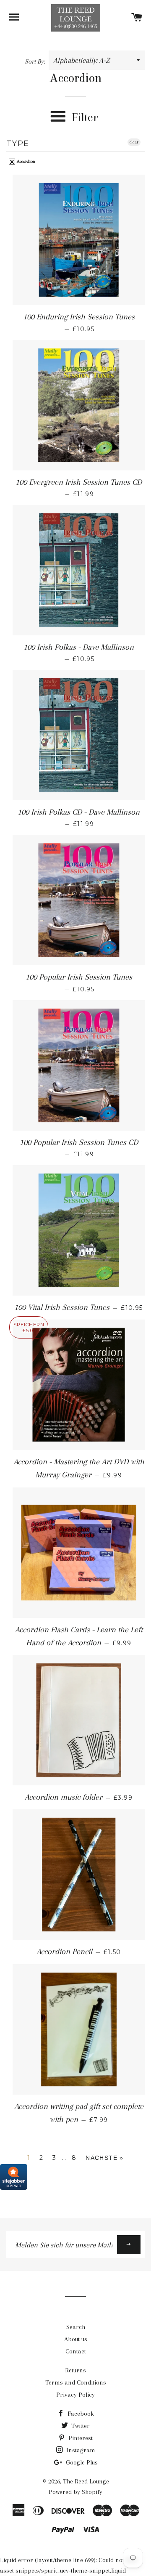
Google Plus (81, 2462)
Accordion (25, 161)
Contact (76, 2351)
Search (76, 2327)
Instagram (80, 2450)
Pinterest (80, 2438)
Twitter (80, 2426)
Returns (75, 2370)
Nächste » (105, 2158)
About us (76, 2339)
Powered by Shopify (75, 2492)
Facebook (80, 2414)
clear (134, 142)
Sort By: (36, 61)
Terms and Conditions (76, 2382)
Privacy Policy (75, 2395)
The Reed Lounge (86, 2481)
